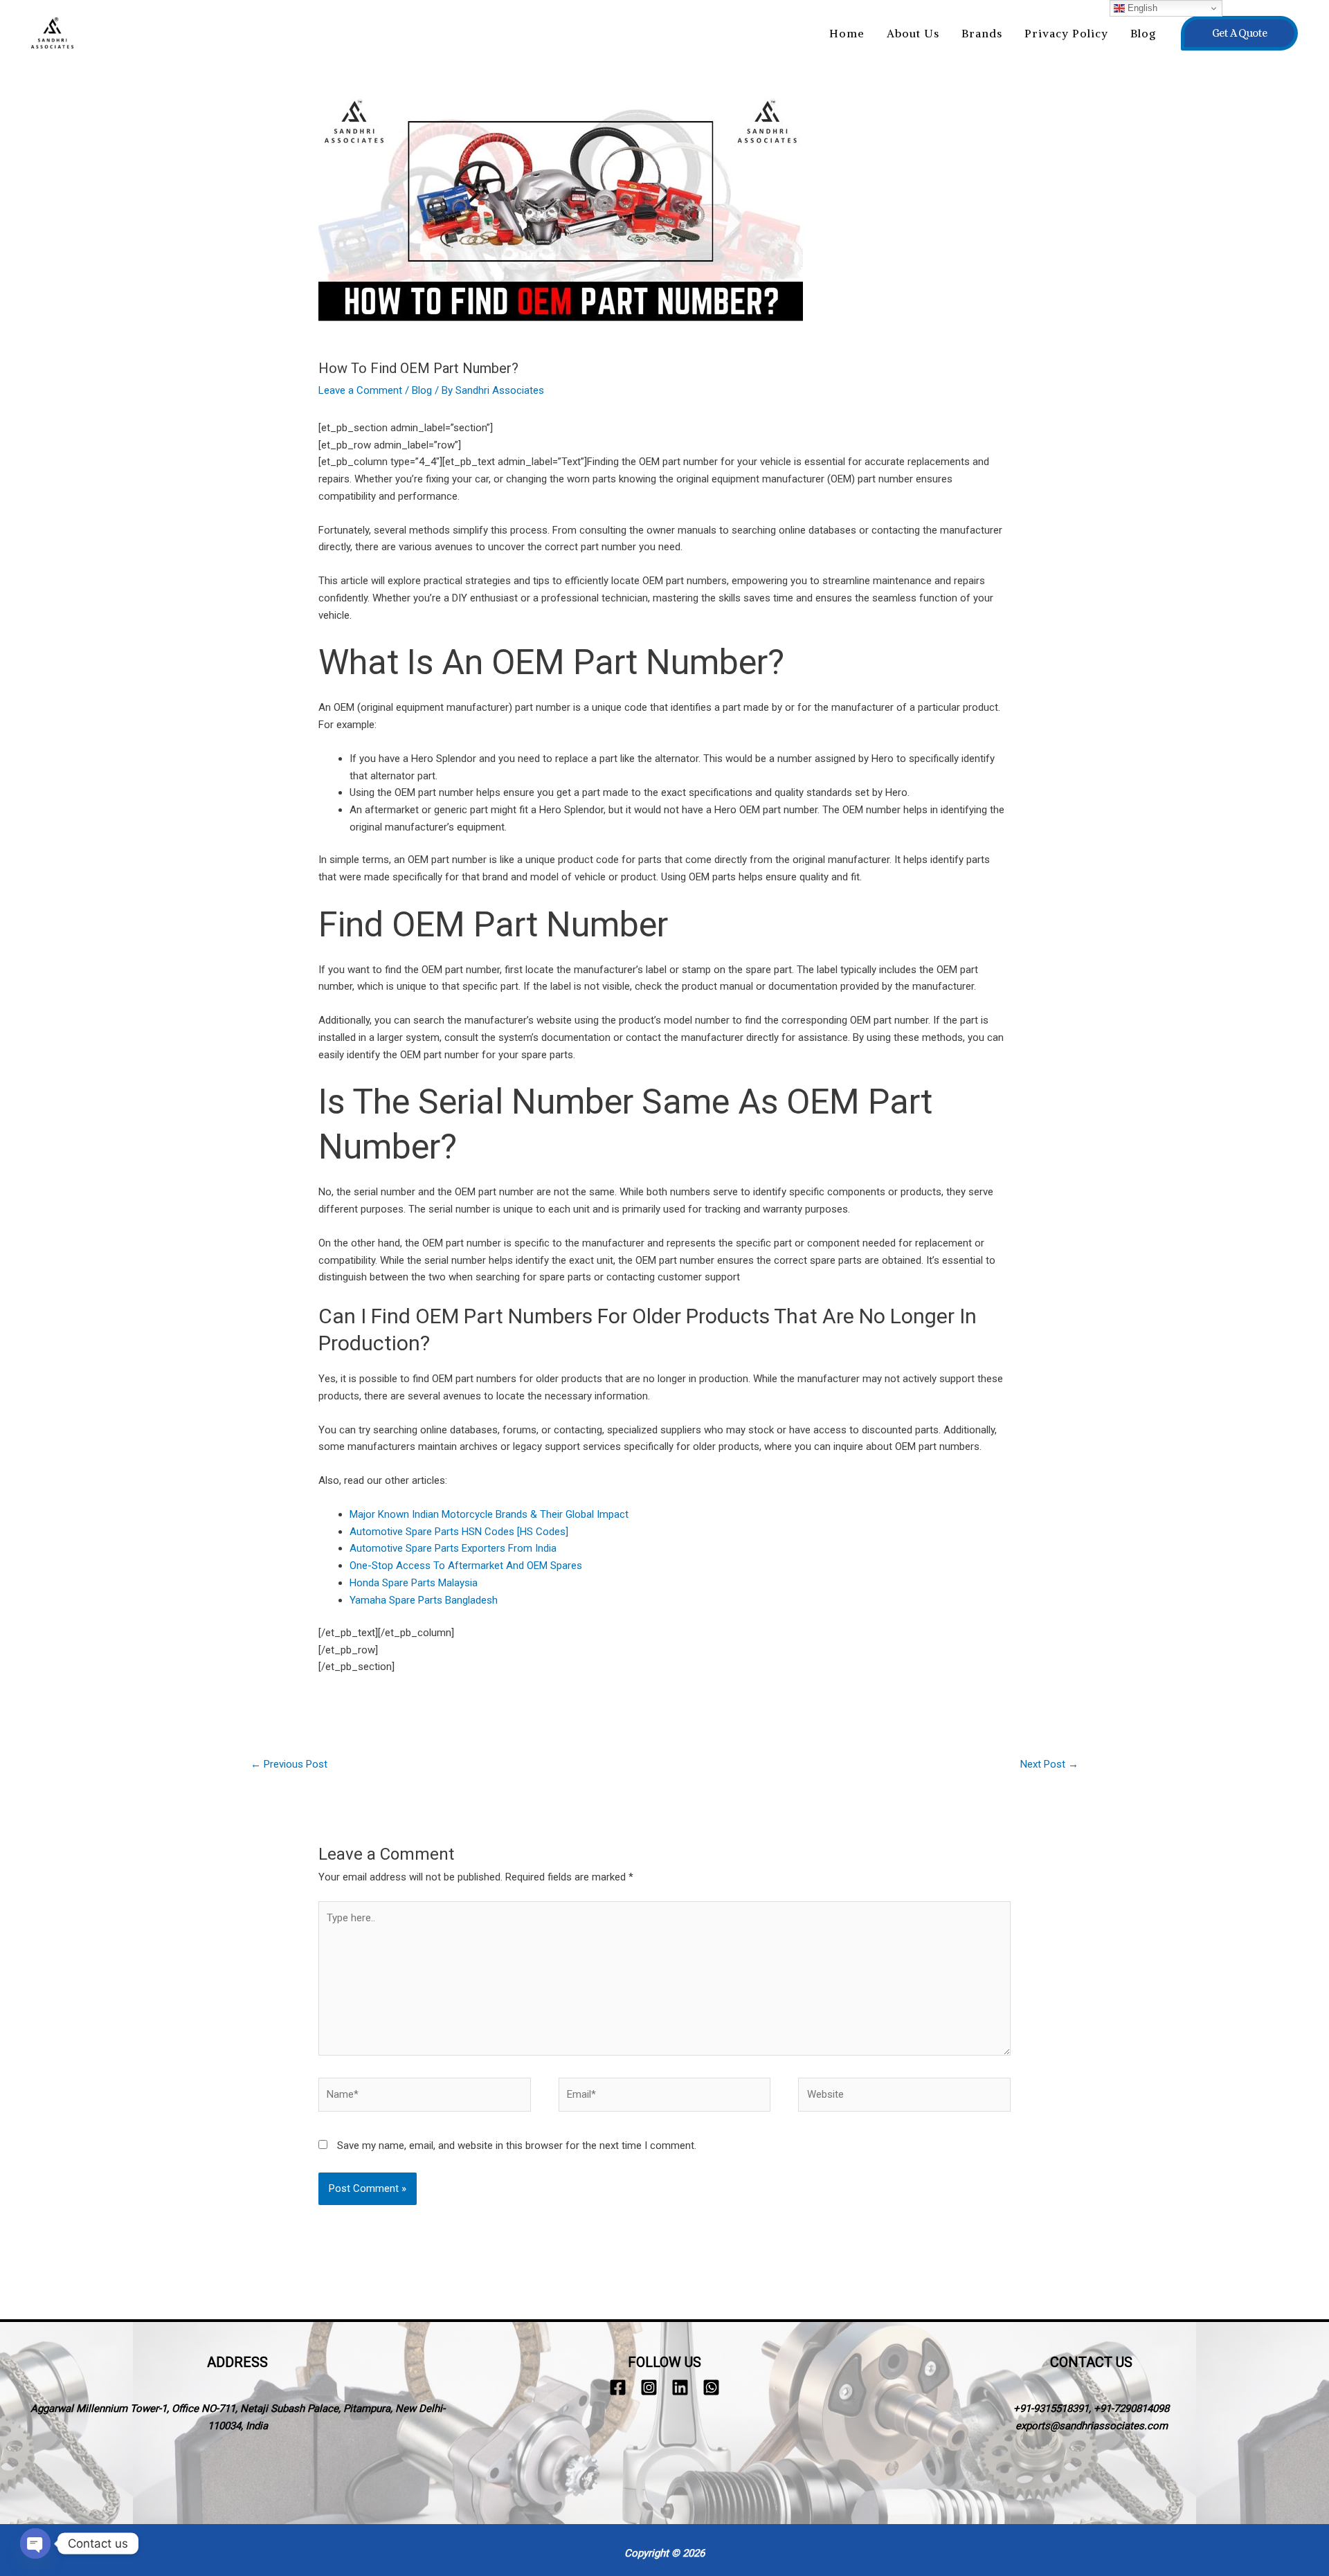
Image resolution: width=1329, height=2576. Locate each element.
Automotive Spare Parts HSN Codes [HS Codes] (459, 1532)
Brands (982, 33)
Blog (1143, 33)
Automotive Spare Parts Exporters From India (453, 1548)
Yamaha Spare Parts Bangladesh (424, 1600)
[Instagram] (649, 2387)
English (1141, 8)
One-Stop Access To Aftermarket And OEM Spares (466, 1566)
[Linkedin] (680, 2387)
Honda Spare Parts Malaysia (414, 1583)
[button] (1239, 33)
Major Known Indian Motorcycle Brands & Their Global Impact (489, 1514)
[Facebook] (618, 2387)
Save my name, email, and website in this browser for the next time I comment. (517, 2146)
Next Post (1049, 1764)
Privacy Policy (1066, 33)
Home (847, 33)
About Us (913, 33)
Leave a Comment (360, 390)
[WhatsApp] (711, 2387)
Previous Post (289, 1764)
